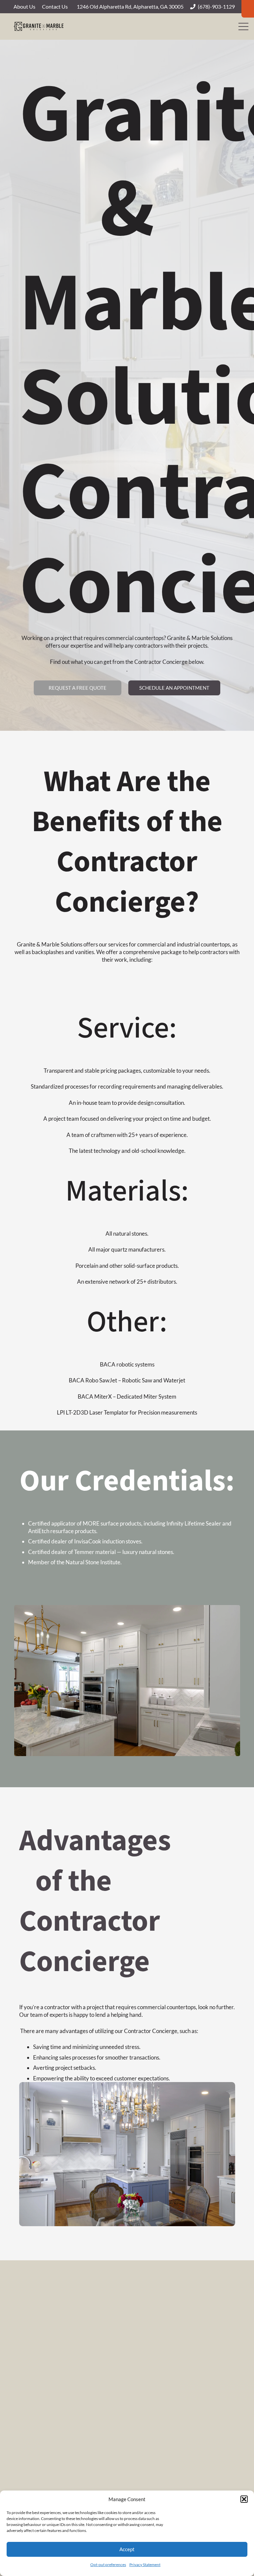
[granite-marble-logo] (39, 27)
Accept (127, 2549)
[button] (244, 2499)
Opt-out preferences (108, 2565)
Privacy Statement (145, 2565)
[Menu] (243, 27)
